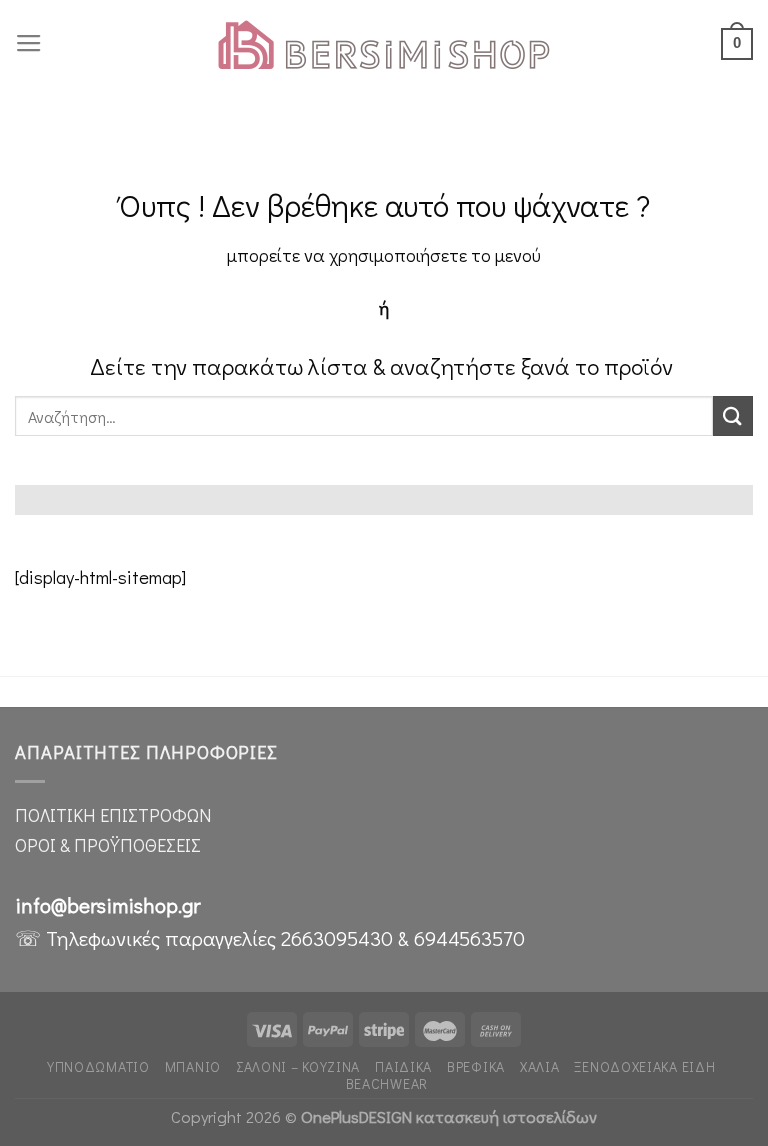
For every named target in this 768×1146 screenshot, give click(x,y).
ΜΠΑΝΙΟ (193, 1066)
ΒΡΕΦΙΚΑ (476, 1066)
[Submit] (733, 415)
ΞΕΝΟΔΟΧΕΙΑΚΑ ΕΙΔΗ (644, 1066)
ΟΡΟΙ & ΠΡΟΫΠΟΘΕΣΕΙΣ (108, 845)
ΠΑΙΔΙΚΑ (403, 1066)
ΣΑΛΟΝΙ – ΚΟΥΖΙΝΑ (298, 1066)
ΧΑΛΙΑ (540, 1066)
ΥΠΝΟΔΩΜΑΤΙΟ (98, 1066)
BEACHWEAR (387, 1083)
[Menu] (29, 44)
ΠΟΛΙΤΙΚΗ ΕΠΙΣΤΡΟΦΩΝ (113, 815)
